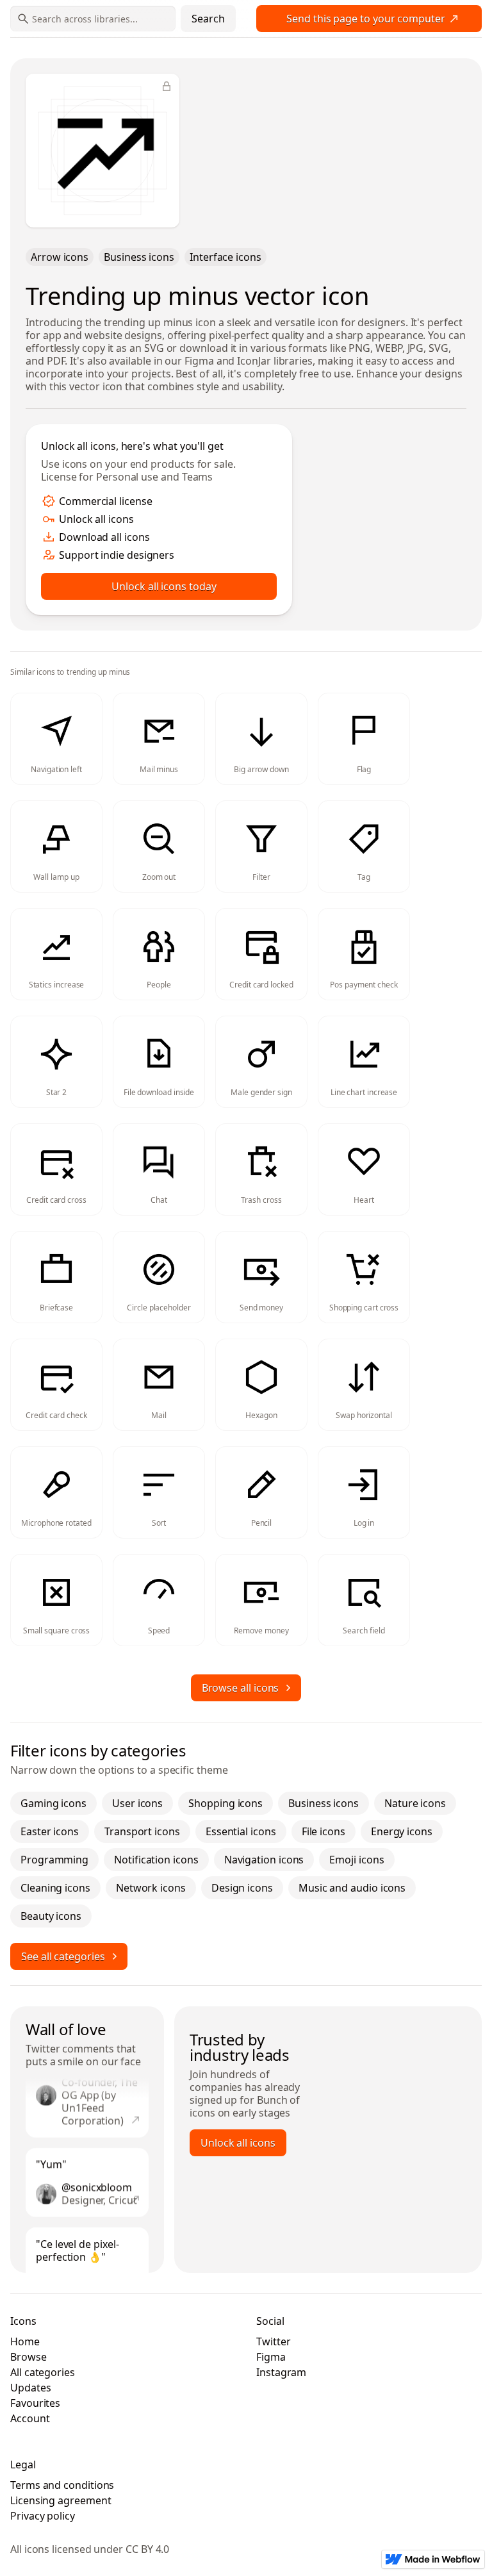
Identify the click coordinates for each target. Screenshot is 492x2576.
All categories (43, 2372)
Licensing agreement (61, 2500)
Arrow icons (60, 257)
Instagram (281, 2372)
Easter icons (50, 1831)
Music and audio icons (352, 1888)
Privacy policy (43, 2516)
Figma (271, 2357)
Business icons (139, 257)
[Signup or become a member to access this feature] (167, 87)
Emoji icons (357, 1860)
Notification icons (156, 1860)
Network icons (151, 1888)
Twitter (43, 2049)
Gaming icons (53, 1803)
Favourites (35, 2403)
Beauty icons (51, 1916)
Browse (29, 2357)
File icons (324, 1831)
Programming (54, 1860)
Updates (30, 2388)
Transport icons (142, 1831)
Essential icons (241, 1831)
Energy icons (402, 1831)
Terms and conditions (62, 2485)
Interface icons (225, 257)
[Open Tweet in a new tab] (136, 2108)
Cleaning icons (55, 1888)
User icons (137, 1803)
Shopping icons (225, 1803)
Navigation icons (264, 1860)
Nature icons (415, 1803)
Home (25, 2341)
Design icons (242, 1888)
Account (30, 2418)
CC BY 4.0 (147, 2549)
